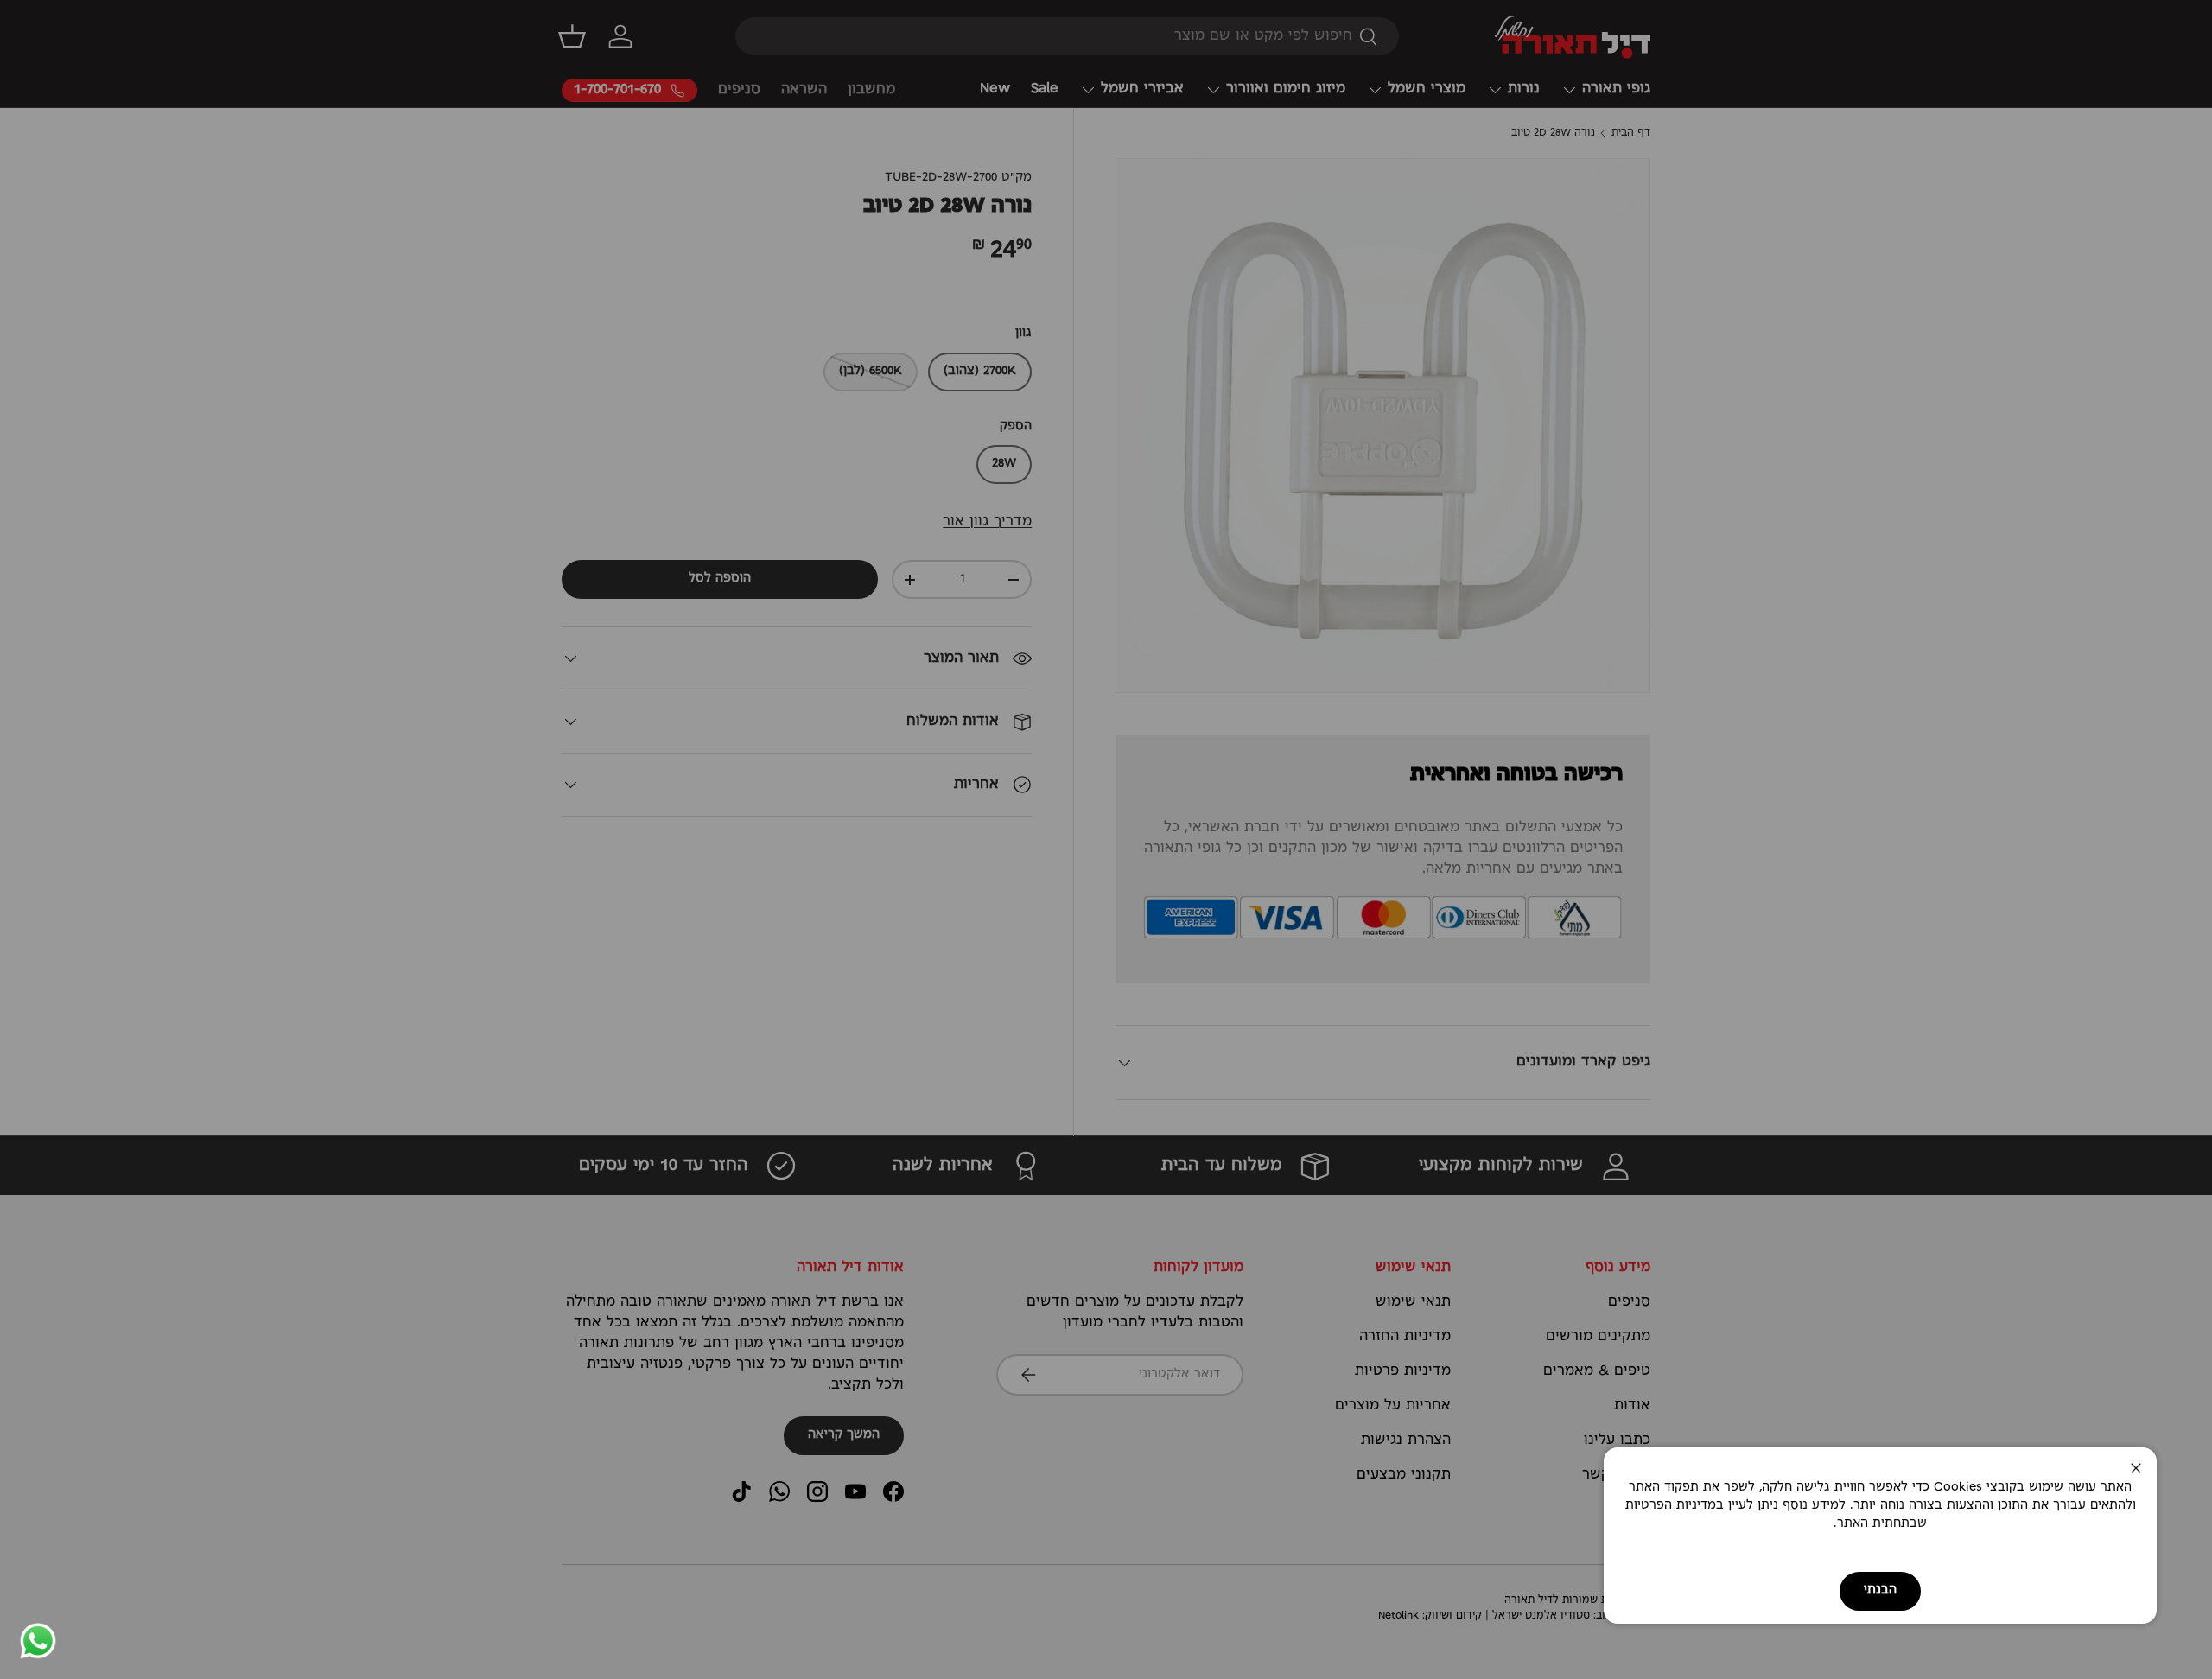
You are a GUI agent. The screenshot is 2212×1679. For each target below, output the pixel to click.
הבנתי (1880, 1590)
